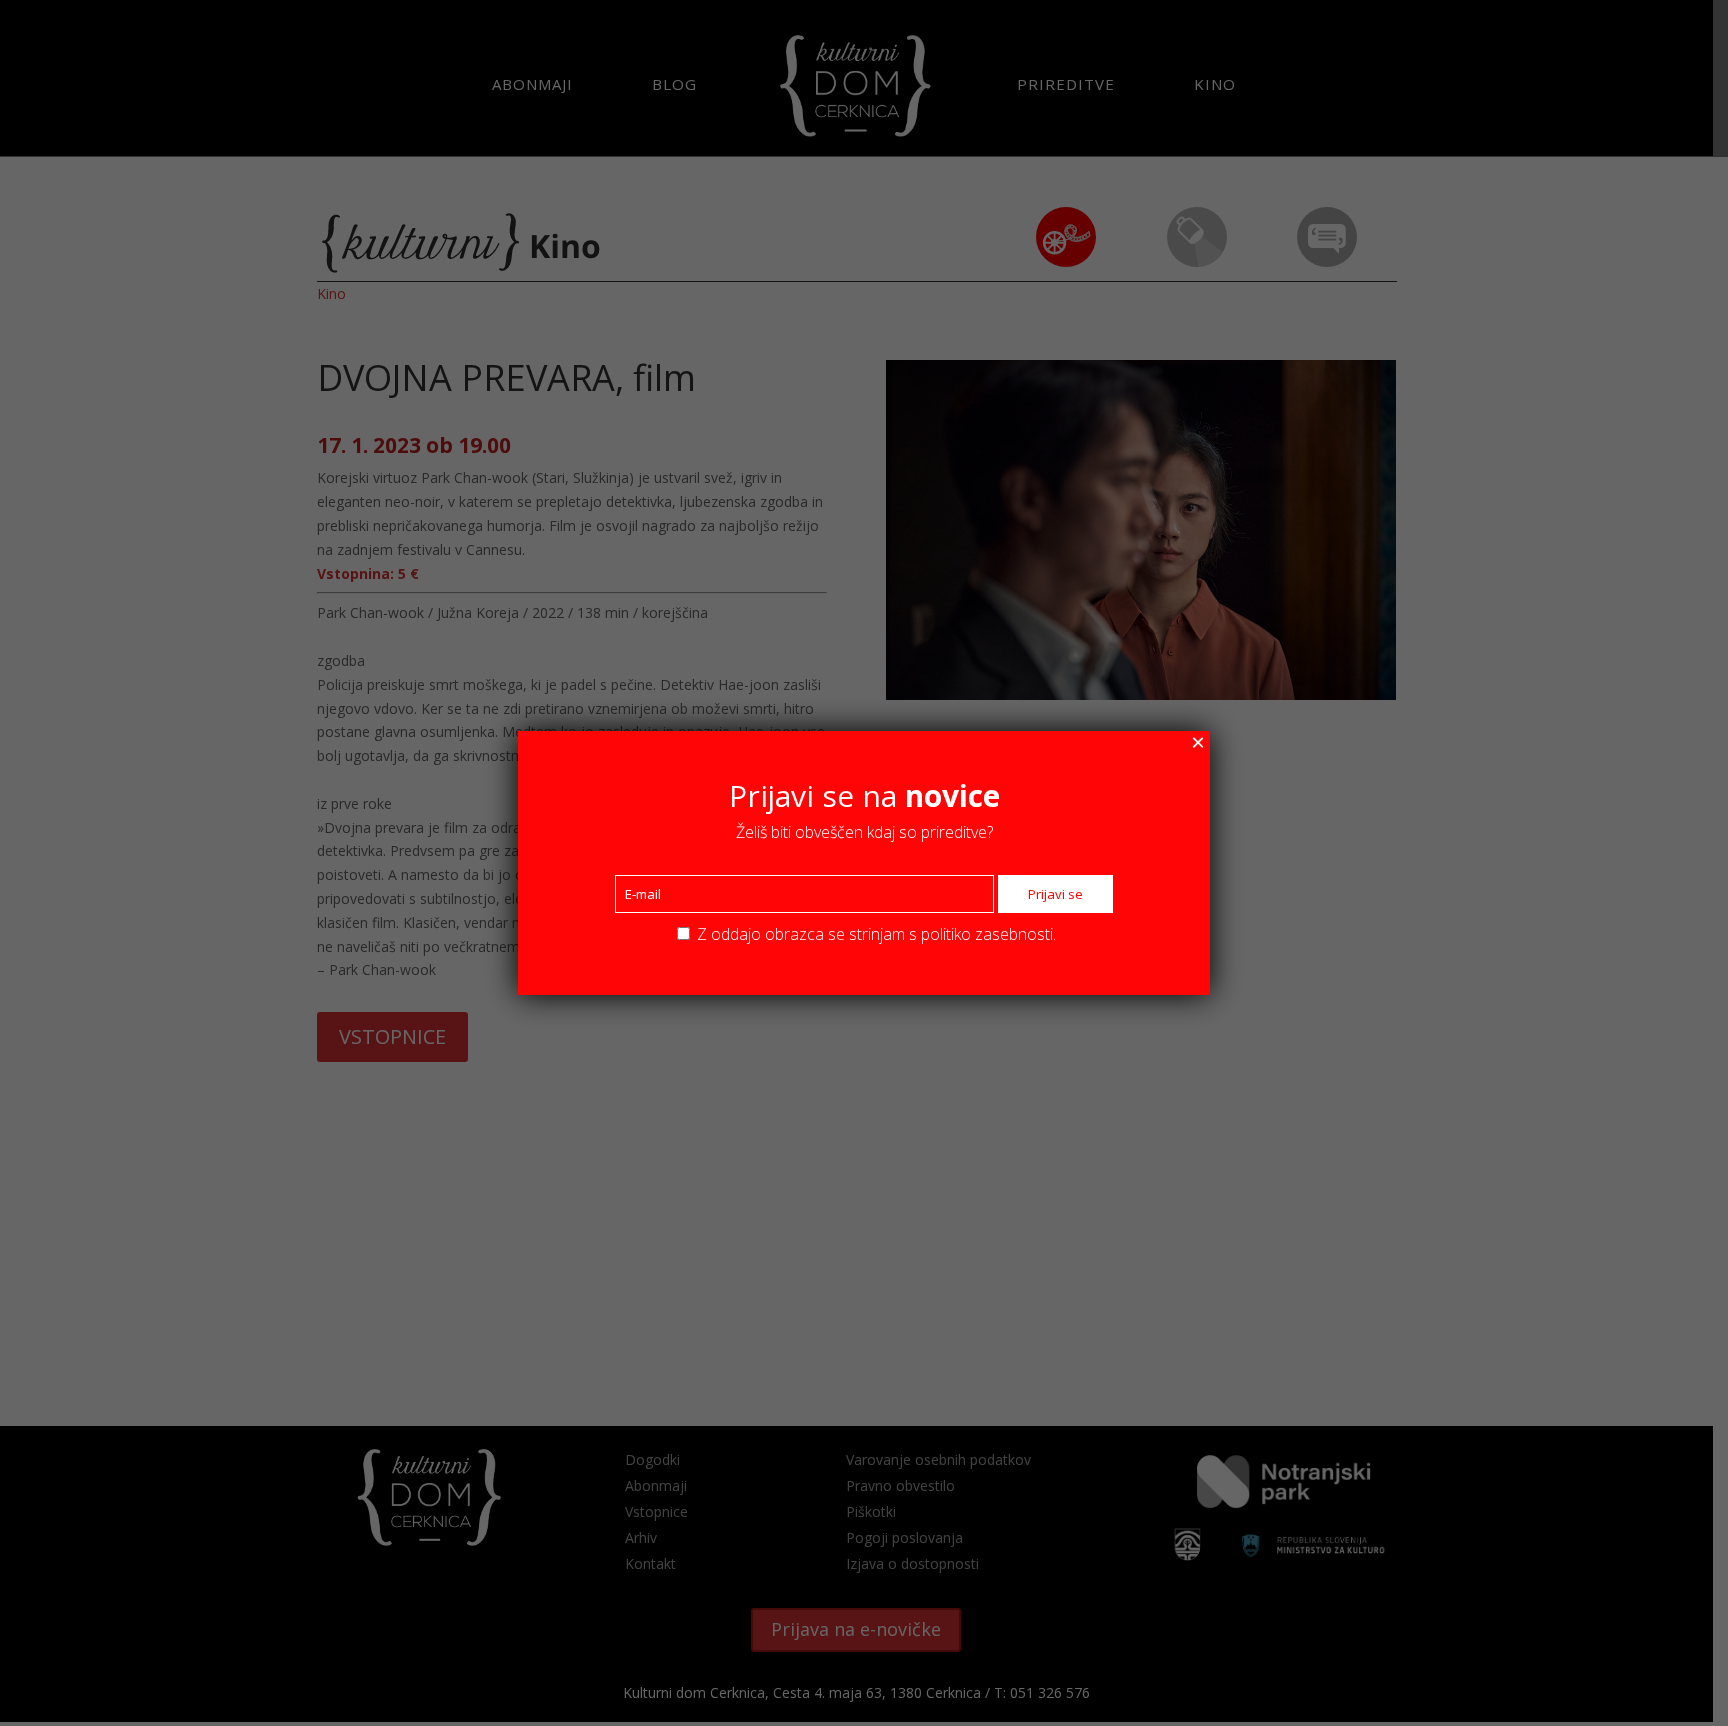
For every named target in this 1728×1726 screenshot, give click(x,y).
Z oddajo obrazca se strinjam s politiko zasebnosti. (874, 934)
